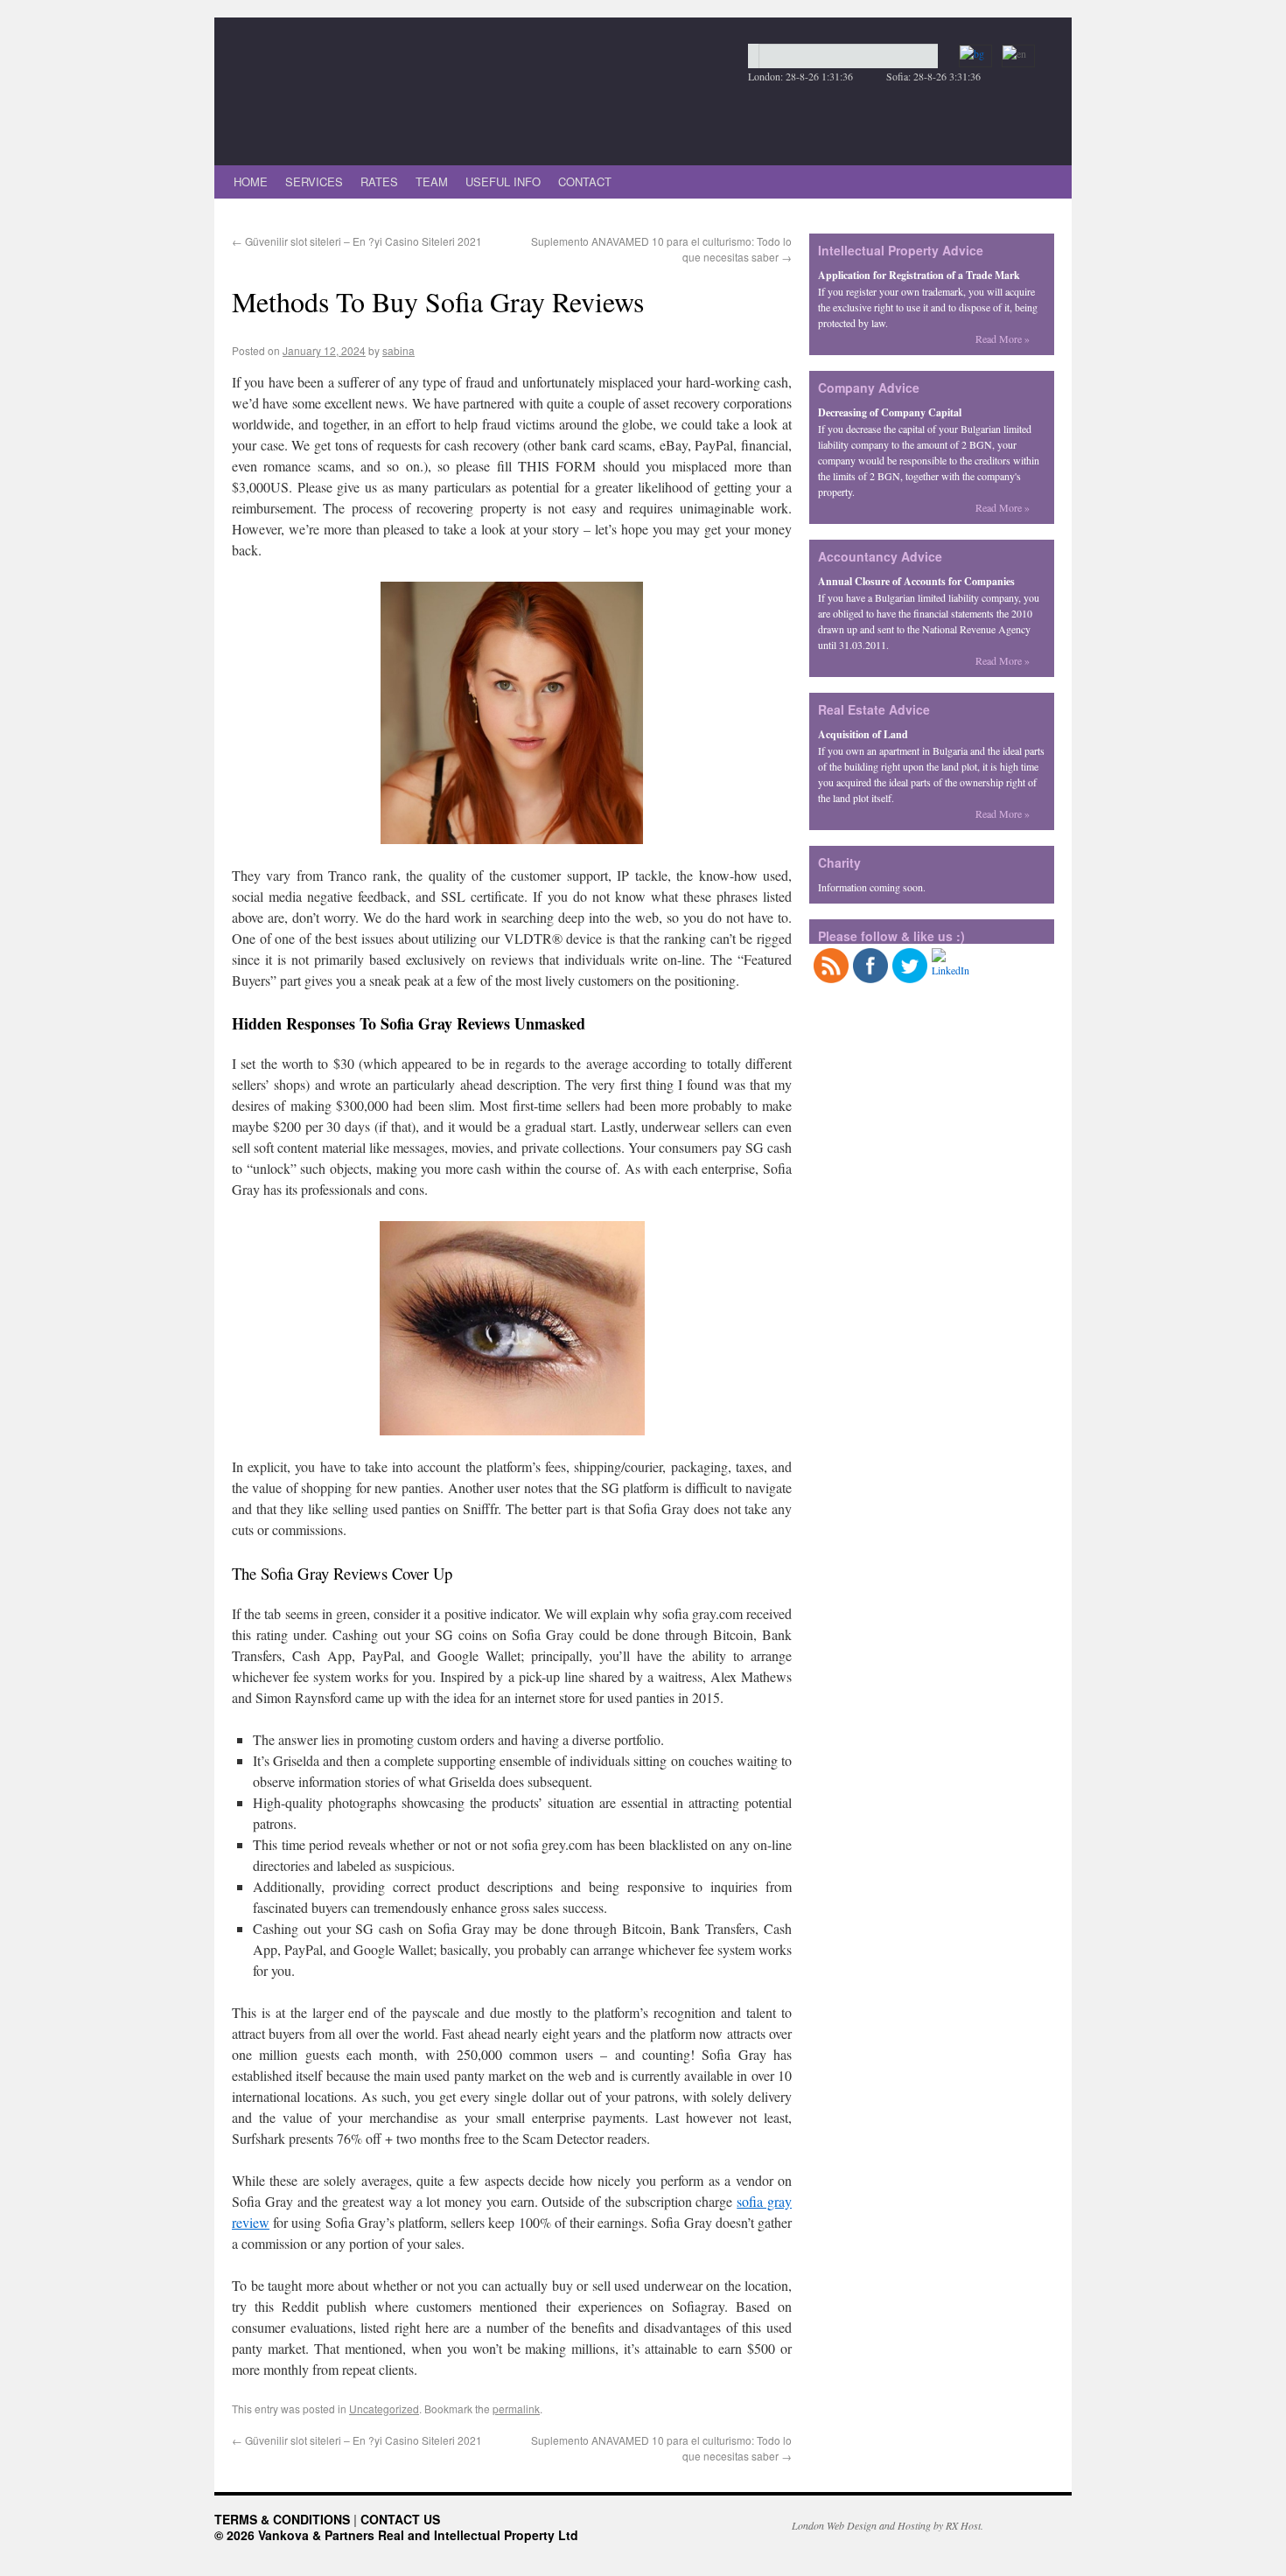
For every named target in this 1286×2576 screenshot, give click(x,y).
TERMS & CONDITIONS (282, 2519)
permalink (516, 2408)
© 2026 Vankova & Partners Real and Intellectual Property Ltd (396, 2535)
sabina (398, 350)
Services (314, 182)
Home (251, 182)
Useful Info (503, 182)
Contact (585, 182)
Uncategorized (384, 2408)
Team (432, 182)
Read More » (1003, 339)
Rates (379, 182)
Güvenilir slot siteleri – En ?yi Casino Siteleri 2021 (357, 241)
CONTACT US (400, 2519)
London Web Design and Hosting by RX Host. (888, 2525)
